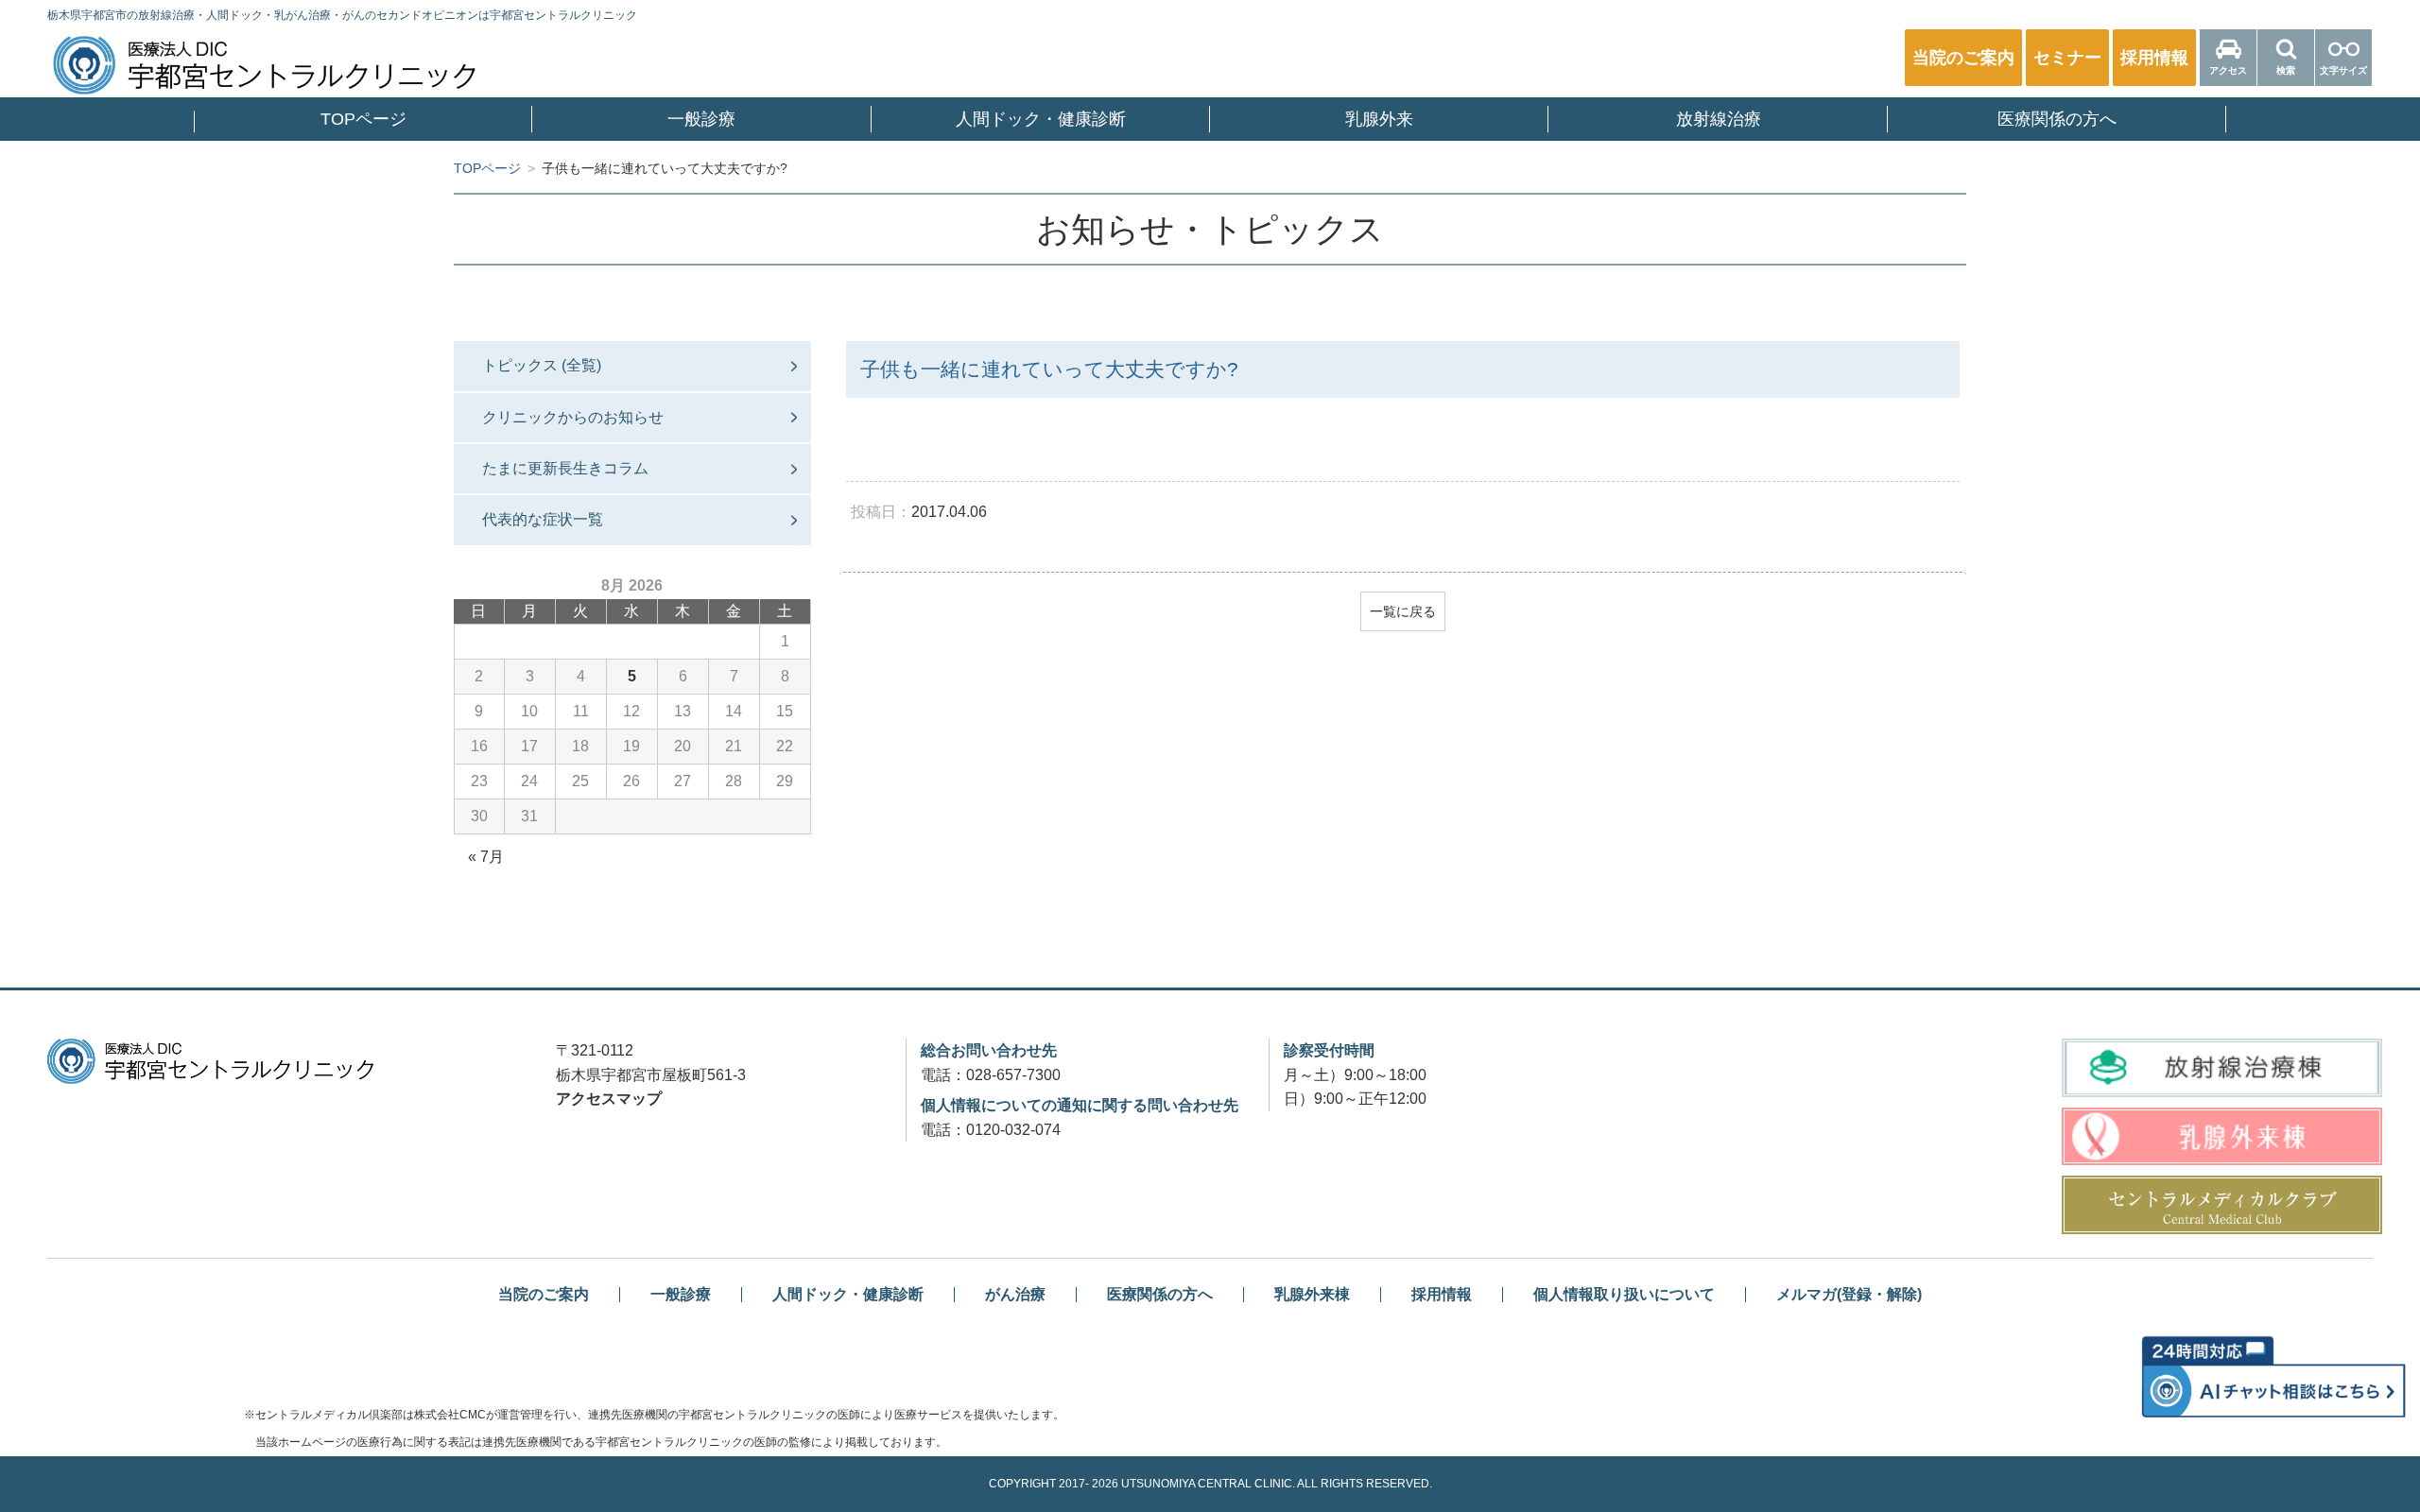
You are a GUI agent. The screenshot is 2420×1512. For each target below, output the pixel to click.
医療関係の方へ (2057, 119)
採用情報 (1442, 1294)
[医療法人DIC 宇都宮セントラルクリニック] (210, 1061)
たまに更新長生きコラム (565, 468)
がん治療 (1015, 1294)
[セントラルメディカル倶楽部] (2221, 1205)
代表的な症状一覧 (543, 519)
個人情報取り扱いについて (1624, 1294)
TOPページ (363, 119)
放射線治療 (1719, 119)
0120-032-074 (1013, 1130)
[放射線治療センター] (2221, 1068)
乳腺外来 (1379, 119)
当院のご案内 (544, 1294)
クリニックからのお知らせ (573, 417)
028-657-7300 (1013, 1075)
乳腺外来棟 (1312, 1294)
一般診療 (701, 119)
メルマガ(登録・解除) (1849, 1294)
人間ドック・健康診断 (1041, 119)
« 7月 (486, 857)
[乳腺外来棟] (2221, 1137)
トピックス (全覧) (542, 365)
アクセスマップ (609, 1099)
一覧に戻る (1403, 611)
